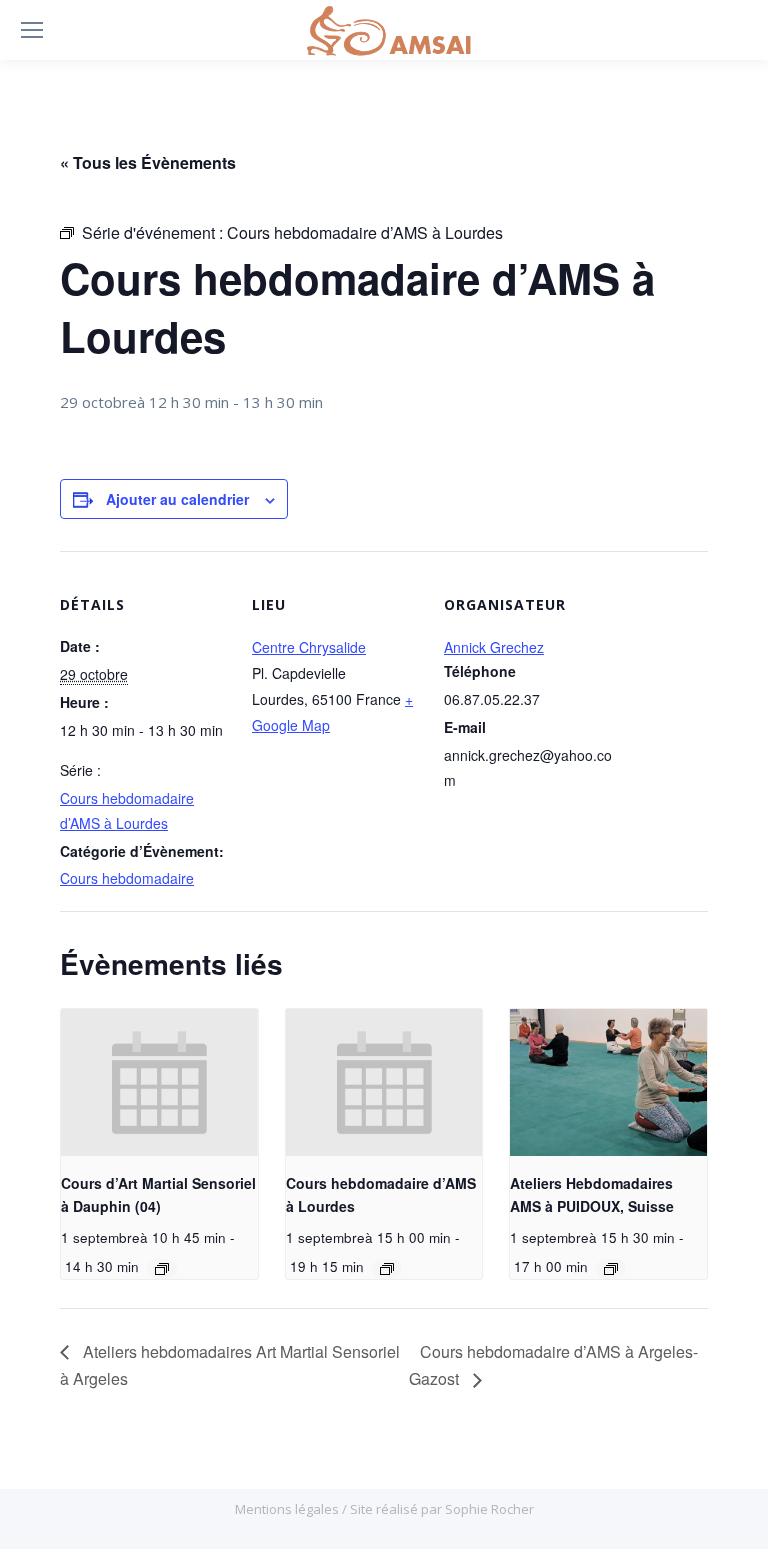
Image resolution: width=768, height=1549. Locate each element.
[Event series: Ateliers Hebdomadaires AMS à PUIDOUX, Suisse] (611, 1269)
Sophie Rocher (489, 1509)
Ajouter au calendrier (177, 499)
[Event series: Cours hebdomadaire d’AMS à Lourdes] (387, 1269)
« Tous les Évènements (148, 162)
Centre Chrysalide (309, 647)
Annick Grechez (494, 647)
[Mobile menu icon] (32, 30)
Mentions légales (288, 1509)
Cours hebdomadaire (127, 878)
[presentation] (159, 1083)
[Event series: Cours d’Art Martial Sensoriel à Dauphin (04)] (162, 1269)
